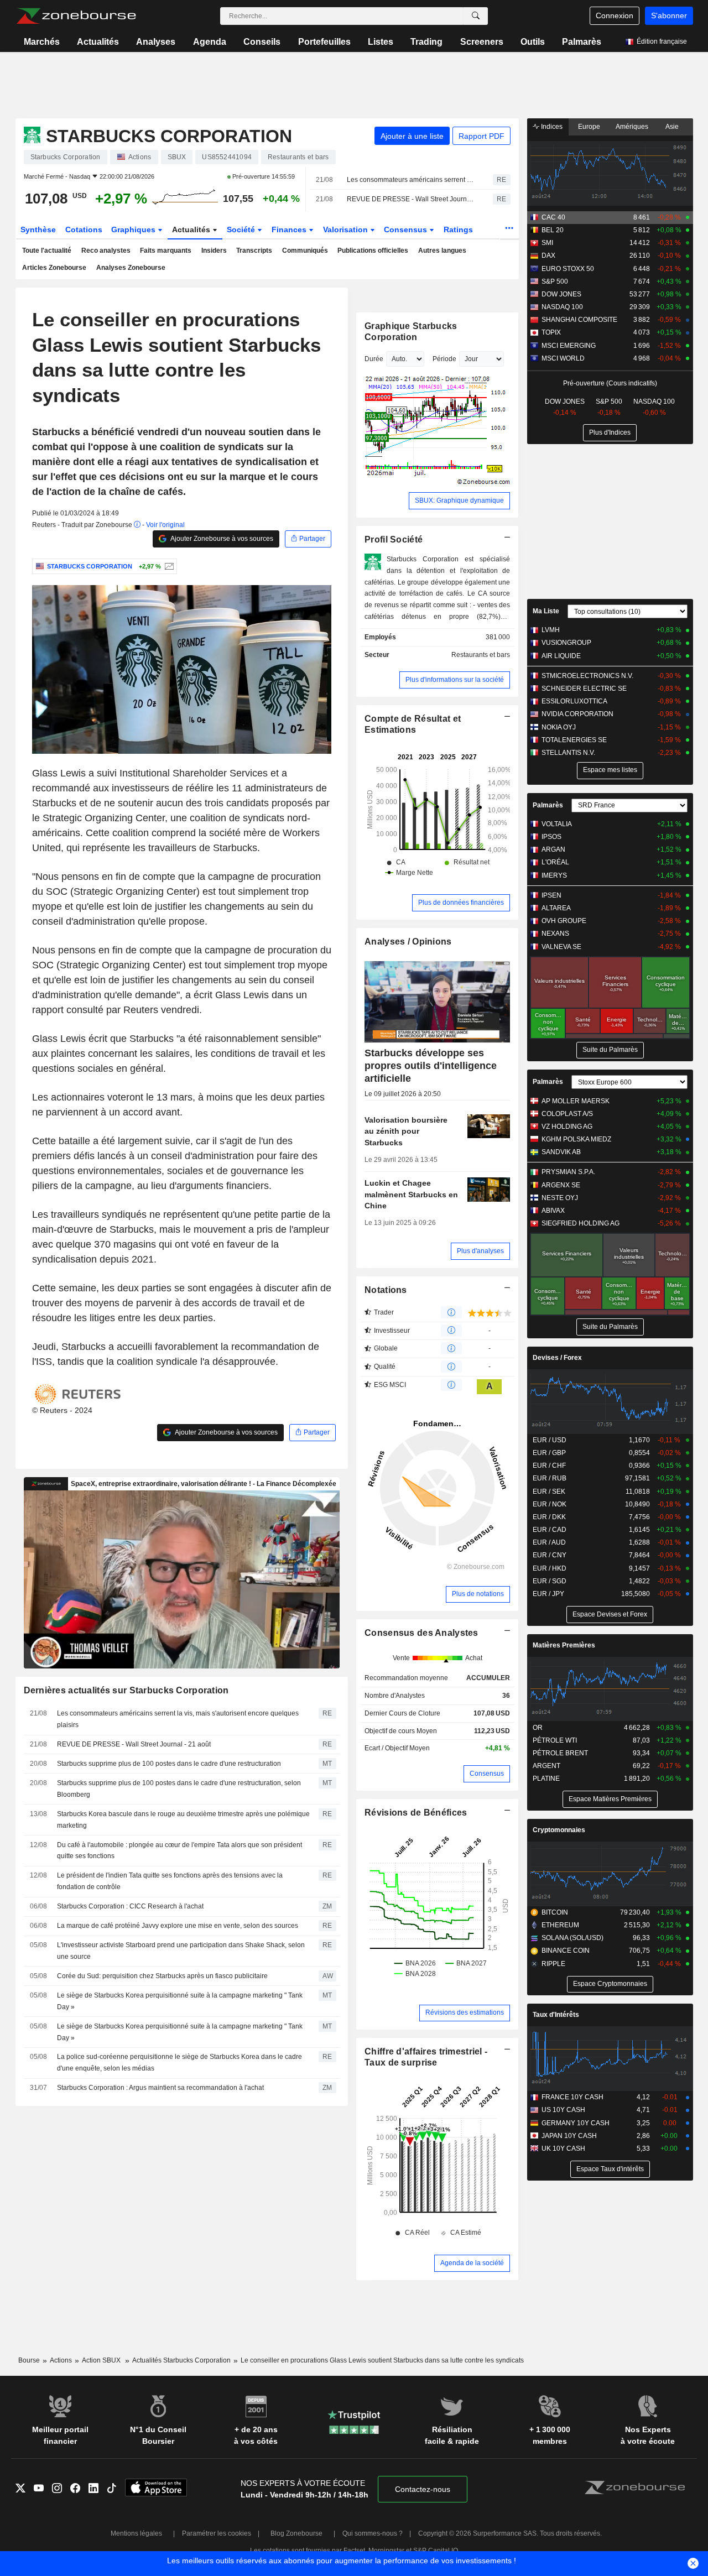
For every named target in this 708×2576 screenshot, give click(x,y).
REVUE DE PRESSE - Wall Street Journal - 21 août (410, 199)
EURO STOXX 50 (568, 269)
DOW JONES (561, 294)
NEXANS (555, 934)
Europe (589, 127)
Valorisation (347, 230)
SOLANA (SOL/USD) (572, 1938)
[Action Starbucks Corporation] (168, 566)
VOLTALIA (557, 824)
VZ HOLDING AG (567, 1127)
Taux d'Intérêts (556, 2015)
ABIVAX (553, 1211)
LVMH (551, 630)
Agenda (210, 42)
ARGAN (553, 849)
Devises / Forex (557, 1358)
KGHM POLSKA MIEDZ (576, 1139)
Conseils (262, 42)
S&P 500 (555, 281)
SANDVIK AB (561, 1152)
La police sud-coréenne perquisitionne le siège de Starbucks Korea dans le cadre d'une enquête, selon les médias (179, 2063)
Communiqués (305, 251)
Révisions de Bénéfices (416, 1813)
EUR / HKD (550, 1568)
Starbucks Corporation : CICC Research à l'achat (130, 1906)
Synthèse (38, 230)
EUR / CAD (550, 1530)
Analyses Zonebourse (131, 268)
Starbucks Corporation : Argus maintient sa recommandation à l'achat (160, 2088)
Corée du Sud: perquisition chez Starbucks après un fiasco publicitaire (162, 1976)
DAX (548, 255)
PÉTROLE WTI (555, 1740)
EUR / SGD (550, 1581)
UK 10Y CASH (563, 2149)
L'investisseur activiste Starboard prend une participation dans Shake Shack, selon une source (181, 1951)
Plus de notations (478, 1594)
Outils (533, 42)
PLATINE (546, 1779)
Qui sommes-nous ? (373, 2533)
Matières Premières (564, 1645)
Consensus (407, 230)
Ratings (458, 230)
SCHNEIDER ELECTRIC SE (584, 689)
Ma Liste (546, 611)
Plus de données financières (461, 903)
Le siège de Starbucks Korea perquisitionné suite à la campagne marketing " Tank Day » (180, 2001)
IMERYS (554, 875)
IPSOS (551, 837)
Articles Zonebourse (54, 268)
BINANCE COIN (566, 1951)
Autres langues (442, 251)
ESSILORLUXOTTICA (574, 701)
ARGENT (546, 1766)
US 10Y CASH (563, 2110)
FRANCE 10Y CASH (572, 2097)
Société (242, 230)
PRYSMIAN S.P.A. (568, 1172)
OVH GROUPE (564, 921)
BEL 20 (553, 230)
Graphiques (134, 230)
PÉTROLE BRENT (560, 1753)
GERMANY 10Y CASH (576, 2123)
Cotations (84, 230)
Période (444, 359)
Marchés (42, 42)
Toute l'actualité (47, 251)
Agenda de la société (472, 2263)
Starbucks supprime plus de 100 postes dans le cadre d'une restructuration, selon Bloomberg (179, 1789)
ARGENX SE (561, 1185)
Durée (374, 359)
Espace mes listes (610, 770)
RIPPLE (553, 1964)
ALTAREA (556, 908)
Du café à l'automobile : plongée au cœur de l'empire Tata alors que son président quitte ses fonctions (179, 1851)
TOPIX (551, 332)
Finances (290, 230)
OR (538, 1728)
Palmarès (582, 42)
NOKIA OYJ (559, 727)
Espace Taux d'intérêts (610, 2169)
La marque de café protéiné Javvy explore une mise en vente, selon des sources (178, 1926)
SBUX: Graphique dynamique (459, 500)
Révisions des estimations (465, 2012)
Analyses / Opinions (408, 942)
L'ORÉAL (555, 862)
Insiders (214, 251)
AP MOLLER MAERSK (576, 1101)
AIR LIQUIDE (561, 656)
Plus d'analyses (480, 1251)
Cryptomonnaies (559, 1830)
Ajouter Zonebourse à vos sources (221, 539)
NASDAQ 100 (562, 307)
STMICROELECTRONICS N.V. (587, 676)
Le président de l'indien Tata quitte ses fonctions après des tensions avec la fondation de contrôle (170, 1881)
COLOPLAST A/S (567, 1114)
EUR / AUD (549, 1542)
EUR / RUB (550, 1478)
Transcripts (254, 251)
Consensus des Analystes (421, 1633)
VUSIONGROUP (566, 643)
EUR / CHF (549, 1466)
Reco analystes (106, 251)
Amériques (632, 127)
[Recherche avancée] (476, 16)
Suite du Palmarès (610, 1050)
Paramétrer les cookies (217, 2533)
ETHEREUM (560, 1925)
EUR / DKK (549, 1517)
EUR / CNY (550, 1555)
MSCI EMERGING (569, 346)
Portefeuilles (324, 42)
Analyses (156, 42)
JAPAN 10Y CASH (569, 2136)
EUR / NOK (550, 1504)
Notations (386, 1290)
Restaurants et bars (481, 655)
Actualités (98, 42)
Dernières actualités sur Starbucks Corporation (126, 1690)
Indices (551, 127)
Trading (426, 42)
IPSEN (551, 895)
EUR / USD (550, 1440)
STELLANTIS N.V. (568, 753)
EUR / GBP (549, 1453)
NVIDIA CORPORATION (577, 714)
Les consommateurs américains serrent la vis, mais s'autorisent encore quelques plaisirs (410, 180)
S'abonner (669, 15)
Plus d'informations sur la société (455, 680)
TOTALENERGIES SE (574, 740)
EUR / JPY (548, 1594)
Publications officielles (373, 251)
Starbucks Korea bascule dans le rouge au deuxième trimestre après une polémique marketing (183, 1820)
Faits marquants (166, 251)
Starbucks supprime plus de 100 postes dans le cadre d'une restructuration (169, 1764)
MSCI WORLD (563, 358)
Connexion (615, 15)
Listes (381, 42)
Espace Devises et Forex (610, 1614)
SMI (547, 243)
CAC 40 (553, 217)
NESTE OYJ (560, 1198)
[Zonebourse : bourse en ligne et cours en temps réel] (76, 16)
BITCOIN (555, 1912)
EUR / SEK (549, 1492)
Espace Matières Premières (610, 1799)
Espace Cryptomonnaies (610, 1984)
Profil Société (394, 539)
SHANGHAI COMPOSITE (579, 320)
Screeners (482, 42)
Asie (672, 127)
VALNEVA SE (561, 947)
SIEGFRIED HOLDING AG (581, 1223)
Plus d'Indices (610, 432)
